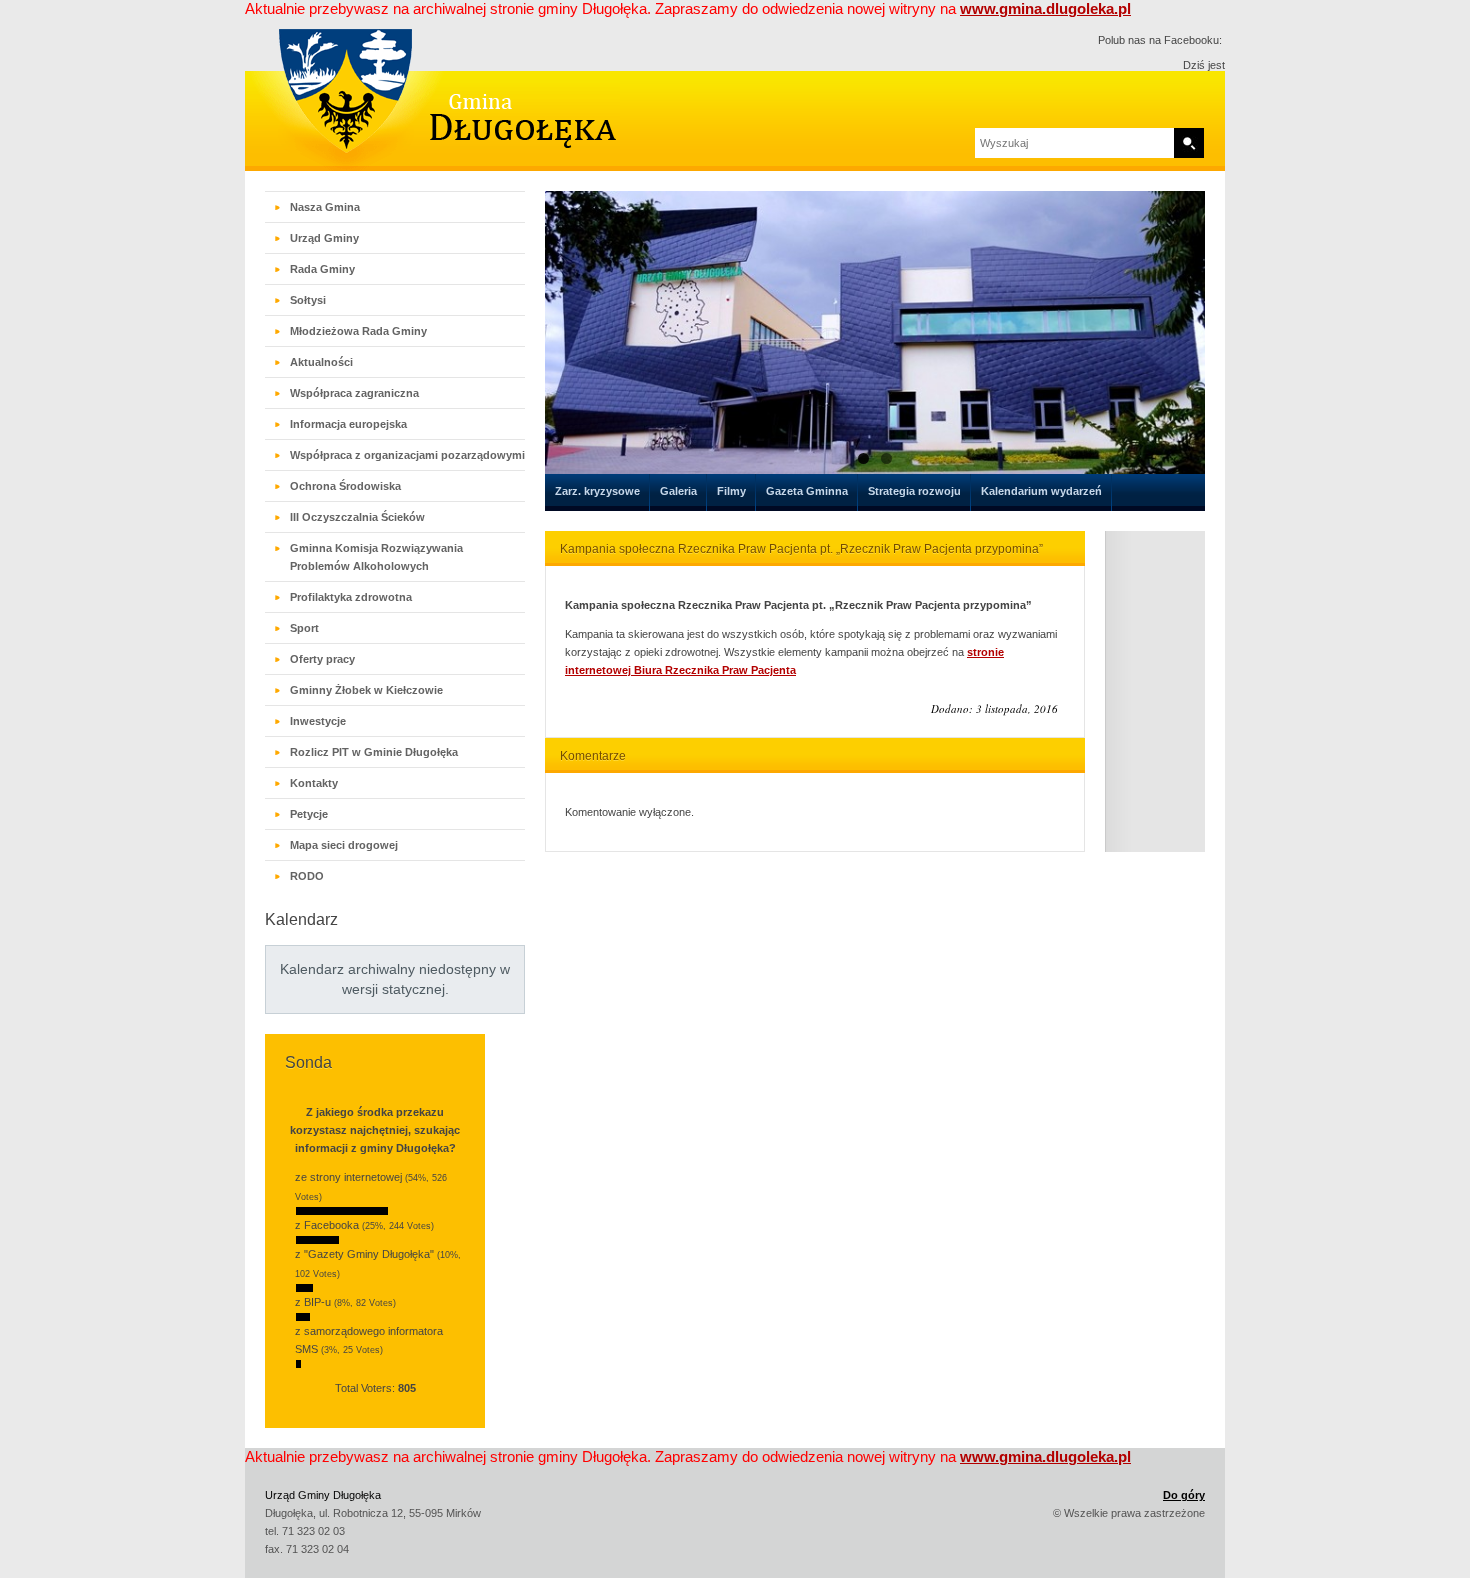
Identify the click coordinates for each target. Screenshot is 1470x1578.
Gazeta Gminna (807, 491)
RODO (307, 876)
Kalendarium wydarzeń (1041, 491)
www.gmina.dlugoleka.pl (1045, 8)
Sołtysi (308, 300)
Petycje (309, 814)
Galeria (678, 491)
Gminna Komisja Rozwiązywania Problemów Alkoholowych (376, 557)
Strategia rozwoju (914, 491)
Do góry (1184, 1495)
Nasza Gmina (325, 207)
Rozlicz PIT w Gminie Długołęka (374, 752)
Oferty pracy (322, 659)
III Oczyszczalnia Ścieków (357, 517)
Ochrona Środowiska (345, 486)
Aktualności (321, 362)
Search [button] (1189, 143)
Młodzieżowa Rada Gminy (358, 331)
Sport (304, 628)
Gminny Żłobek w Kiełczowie (366, 690)
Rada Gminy (322, 269)
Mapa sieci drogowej (344, 845)
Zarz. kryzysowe (597, 491)
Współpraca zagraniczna (354, 393)
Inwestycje (318, 721)
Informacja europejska (348, 424)
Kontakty (314, 783)
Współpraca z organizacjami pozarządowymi (407, 455)
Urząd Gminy (324, 238)
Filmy (731, 491)
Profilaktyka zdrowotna (351, 597)
